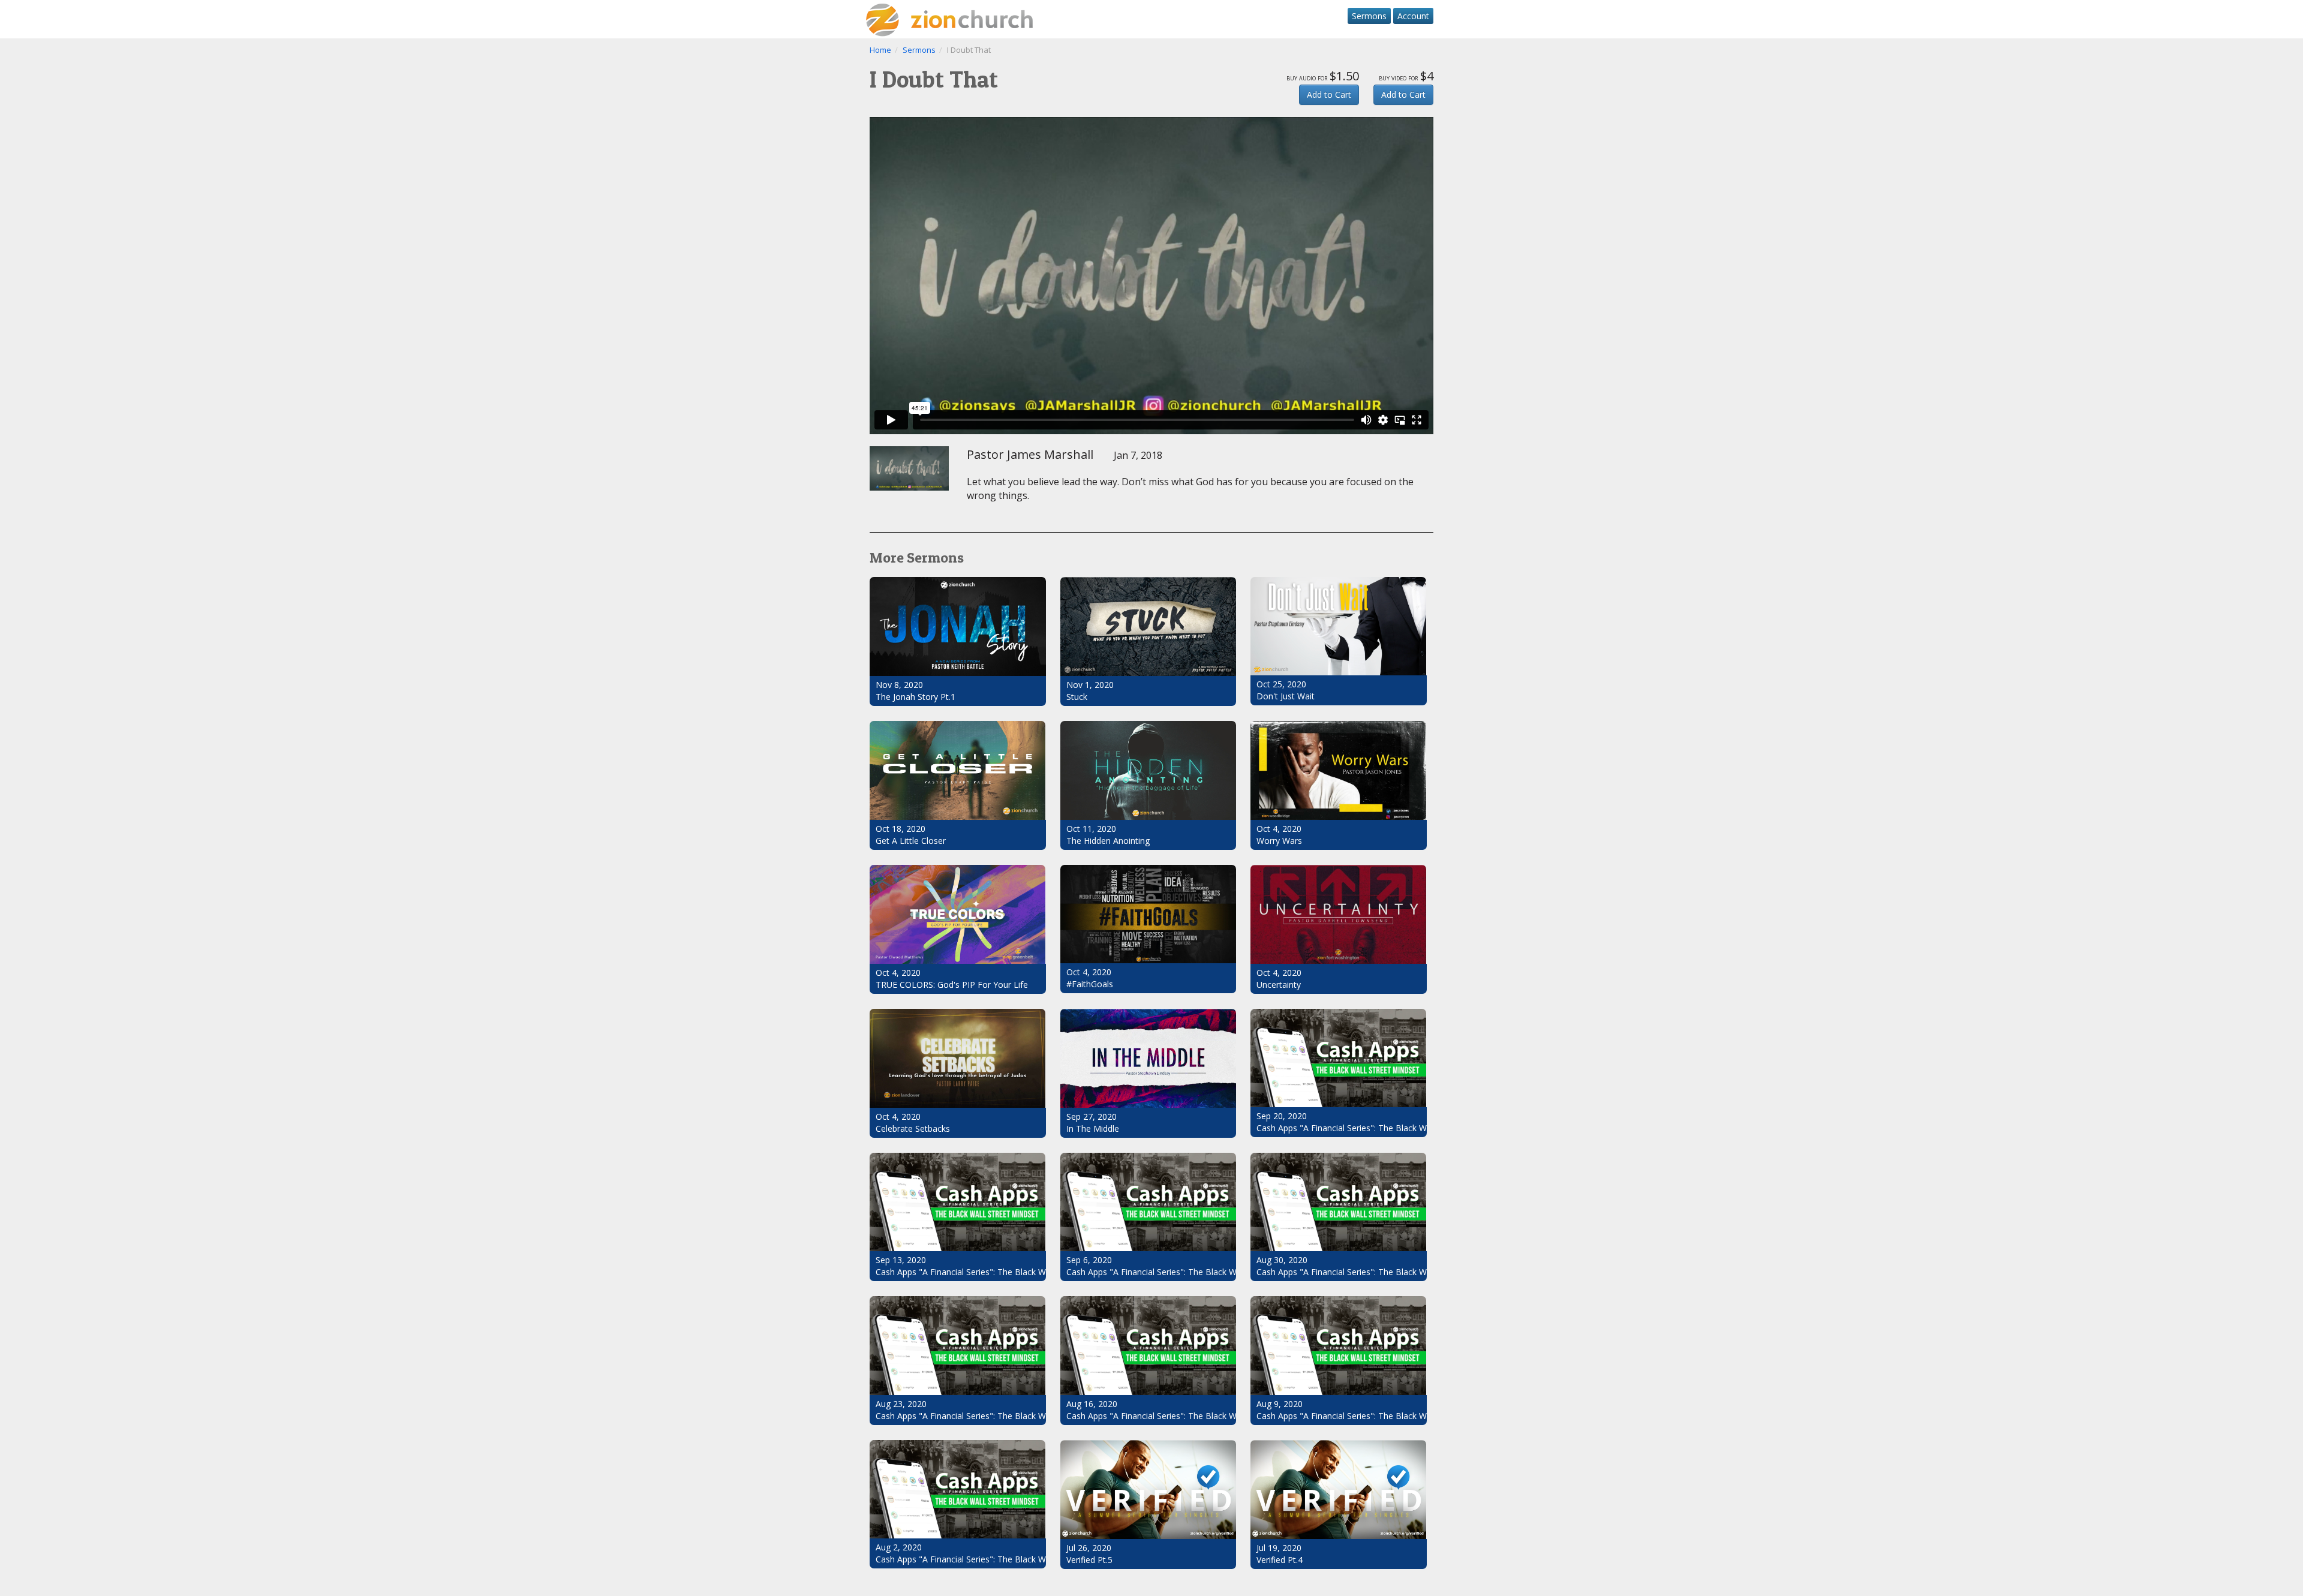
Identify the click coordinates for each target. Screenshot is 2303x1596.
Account (1413, 16)
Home (880, 50)
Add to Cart (1329, 94)
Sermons (1369, 16)
